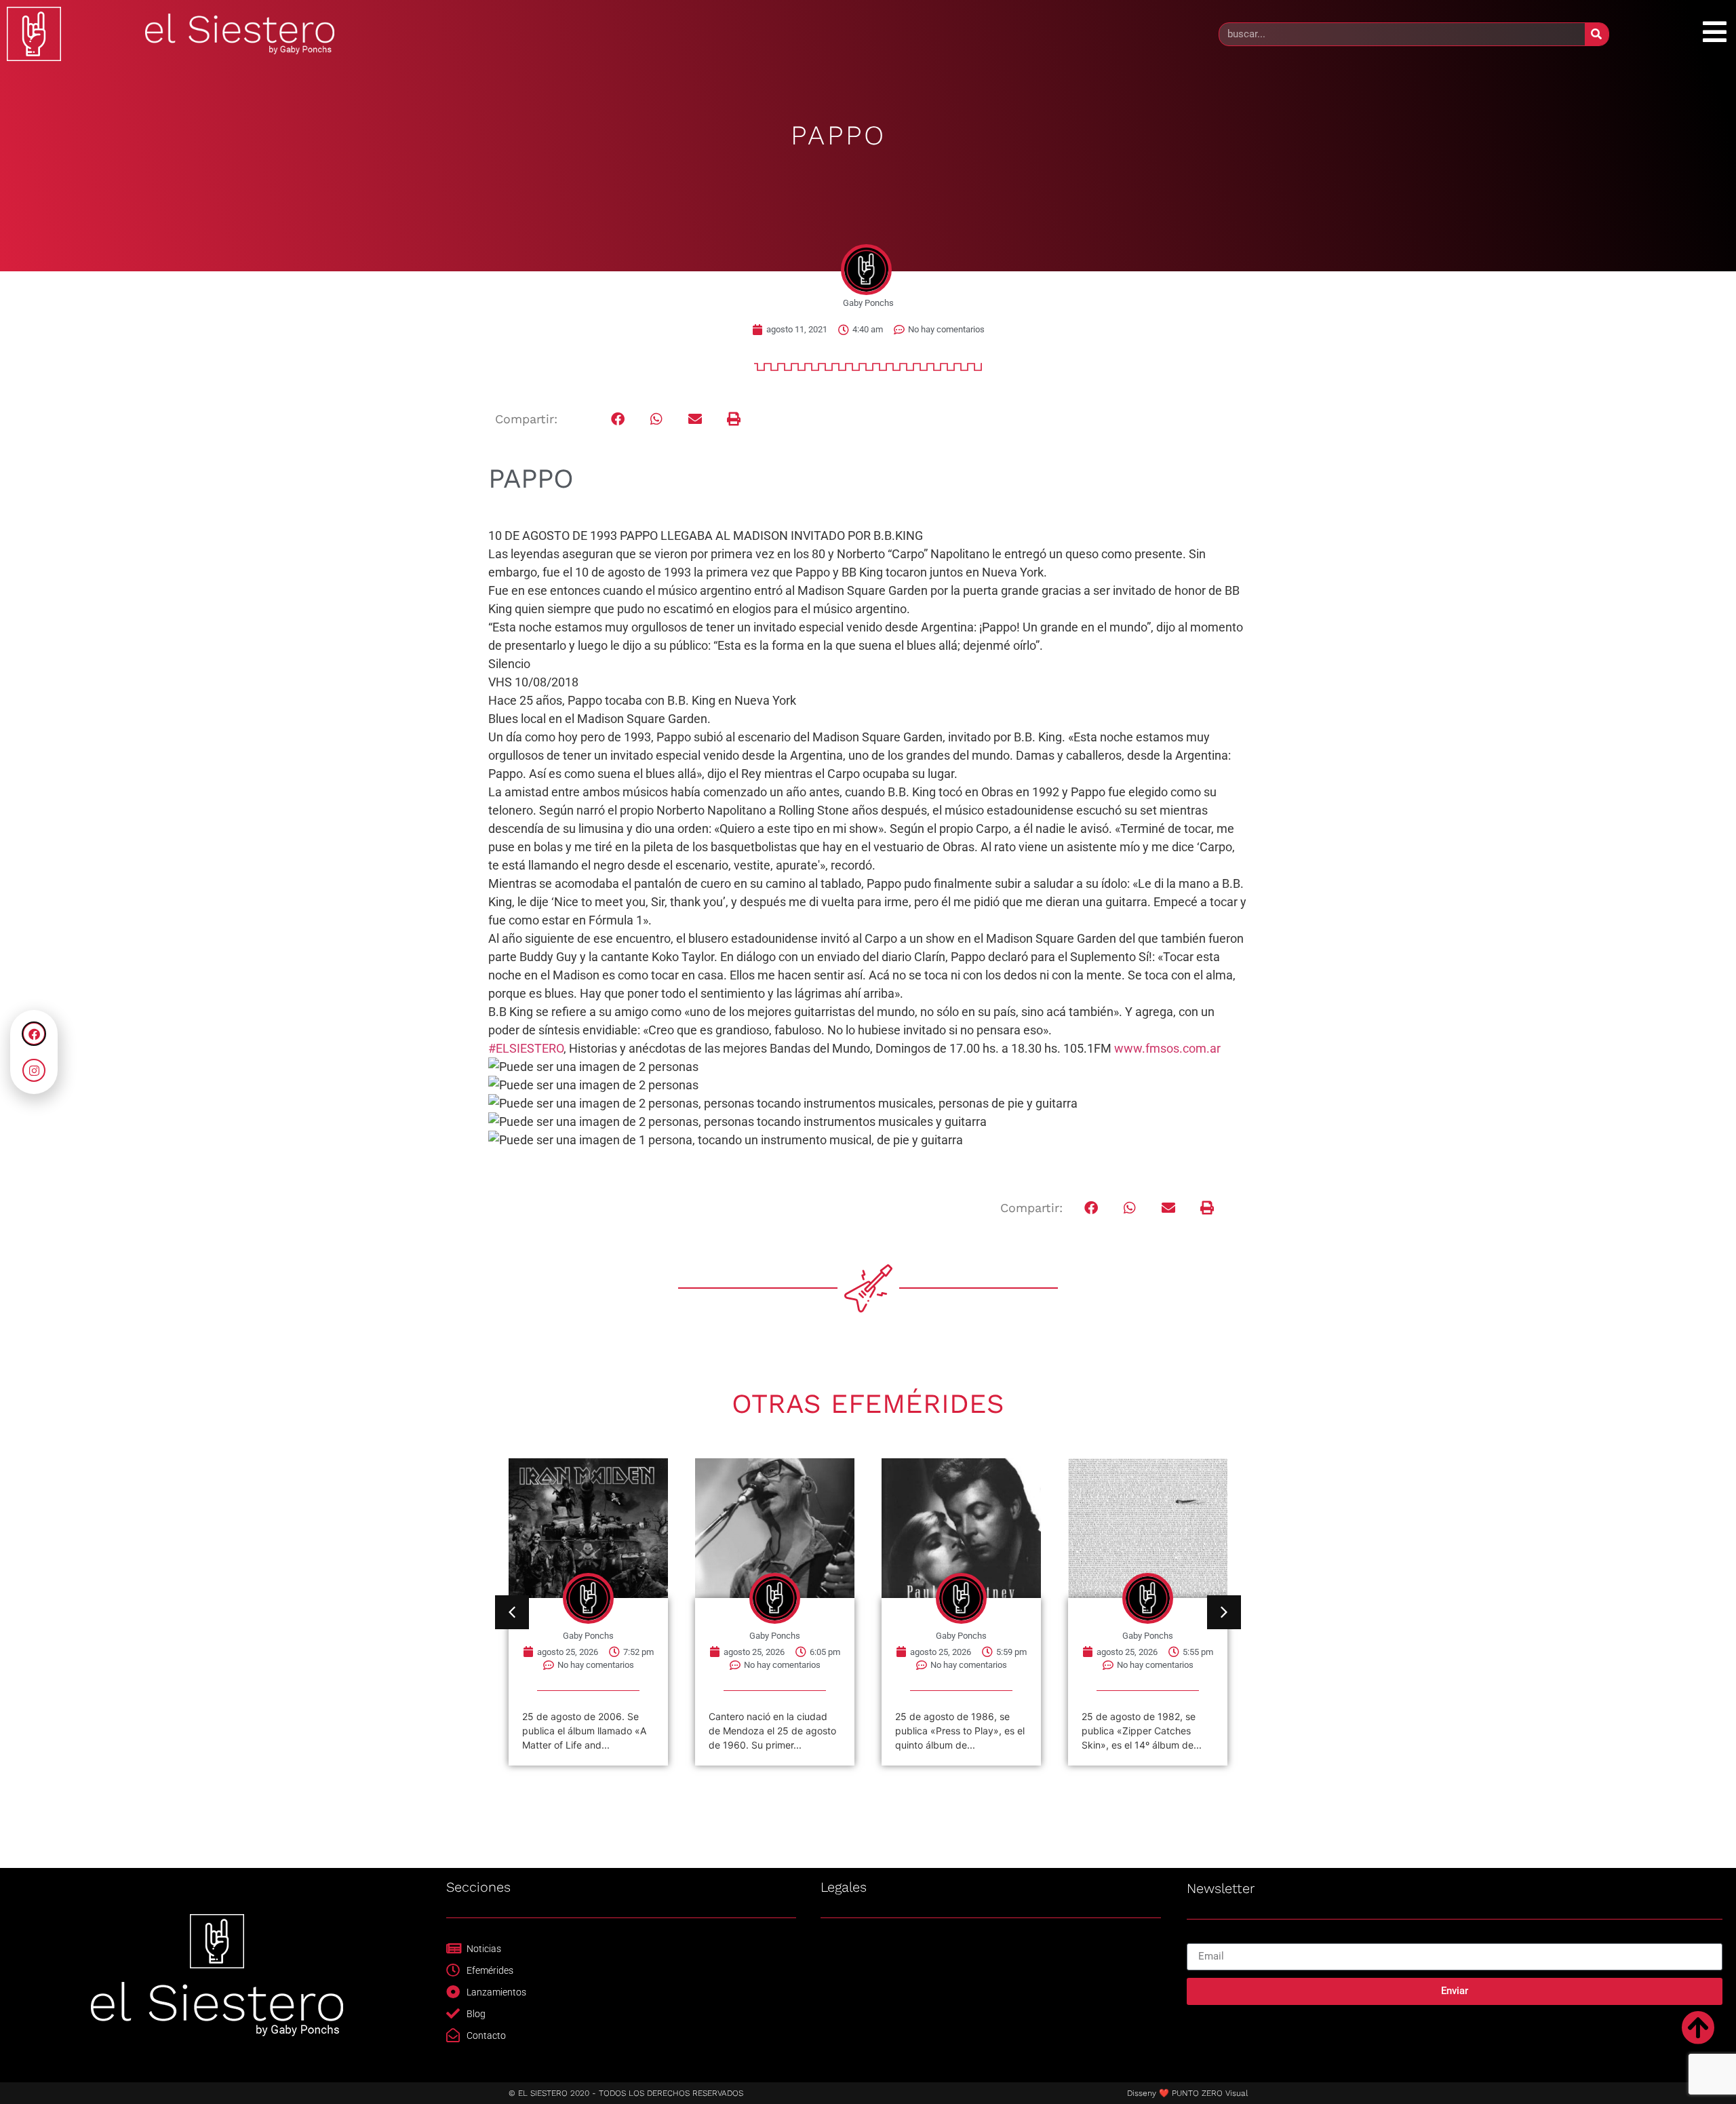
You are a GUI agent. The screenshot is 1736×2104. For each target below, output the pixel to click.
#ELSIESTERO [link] (526, 1048)
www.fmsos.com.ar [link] (1167, 1048)
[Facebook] (34, 1034)
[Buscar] (1597, 34)
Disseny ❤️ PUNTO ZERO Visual (1187, 2093)
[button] (618, 420)
